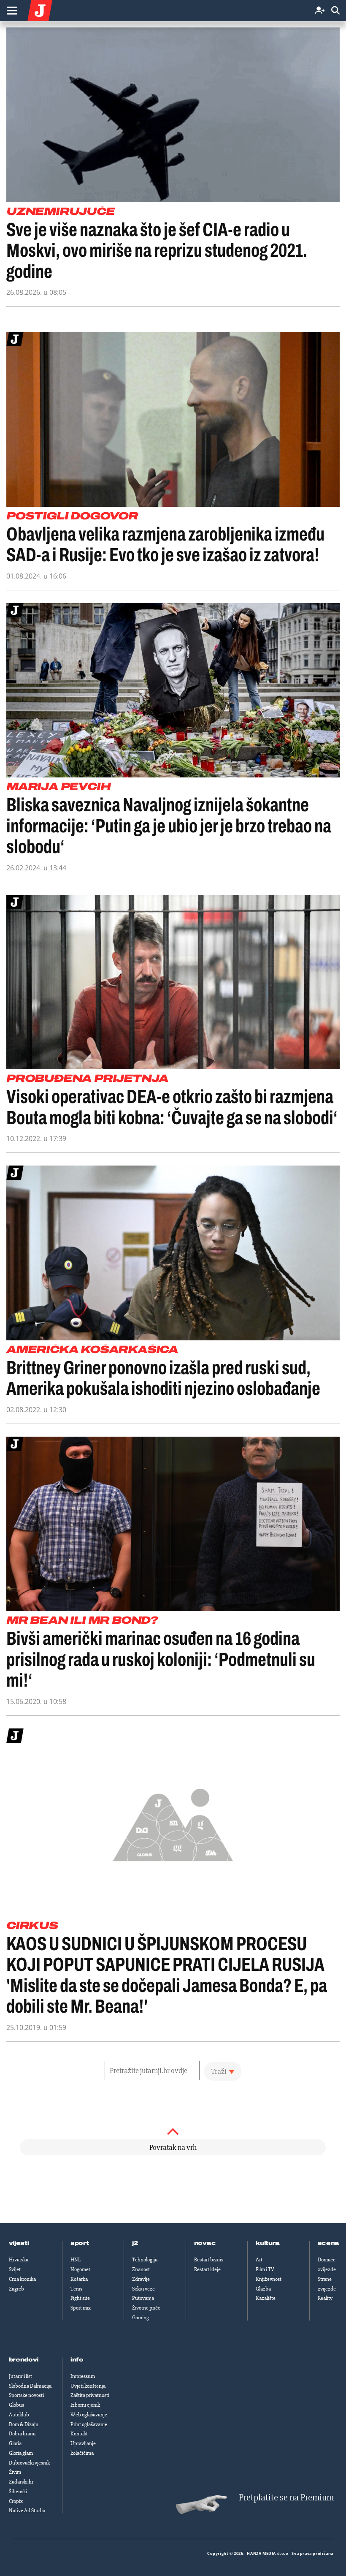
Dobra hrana (22, 2434)
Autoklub (19, 2415)
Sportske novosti (26, 2395)
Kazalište (266, 2298)
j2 (135, 2243)
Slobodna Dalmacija (30, 2386)
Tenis (76, 2289)
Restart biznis (209, 2260)
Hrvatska (19, 2260)
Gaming (141, 2318)
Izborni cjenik (85, 2405)
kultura (268, 2243)
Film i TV (265, 2269)
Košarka (79, 2279)
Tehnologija (145, 2260)
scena (329, 2243)
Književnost (269, 2279)
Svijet (15, 2269)
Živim (15, 2472)
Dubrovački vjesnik (29, 2463)
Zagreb (16, 2289)
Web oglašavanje (89, 2415)
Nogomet (80, 2269)
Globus (16, 2405)
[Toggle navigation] (12, 11)
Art (259, 2260)
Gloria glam (21, 2453)
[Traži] (335, 11)
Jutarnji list (20, 2376)
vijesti (19, 2243)
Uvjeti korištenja (88, 2386)
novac (205, 2243)
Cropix (16, 2501)
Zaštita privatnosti (90, 2395)
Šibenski (18, 2492)
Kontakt (79, 2434)
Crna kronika (22, 2279)
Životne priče (146, 2308)
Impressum (83, 2376)
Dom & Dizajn (24, 2424)
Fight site (80, 2298)
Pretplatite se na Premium (286, 2498)
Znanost (141, 2269)
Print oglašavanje (89, 2424)
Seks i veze (143, 2289)
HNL (76, 2260)
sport (80, 2243)
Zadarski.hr (21, 2482)
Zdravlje (141, 2279)
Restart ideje (207, 2269)
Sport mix (81, 2308)
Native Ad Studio (27, 2511)
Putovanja (143, 2298)
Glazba (263, 2289)
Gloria (15, 2443)
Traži (219, 2071)
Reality (325, 2298)
